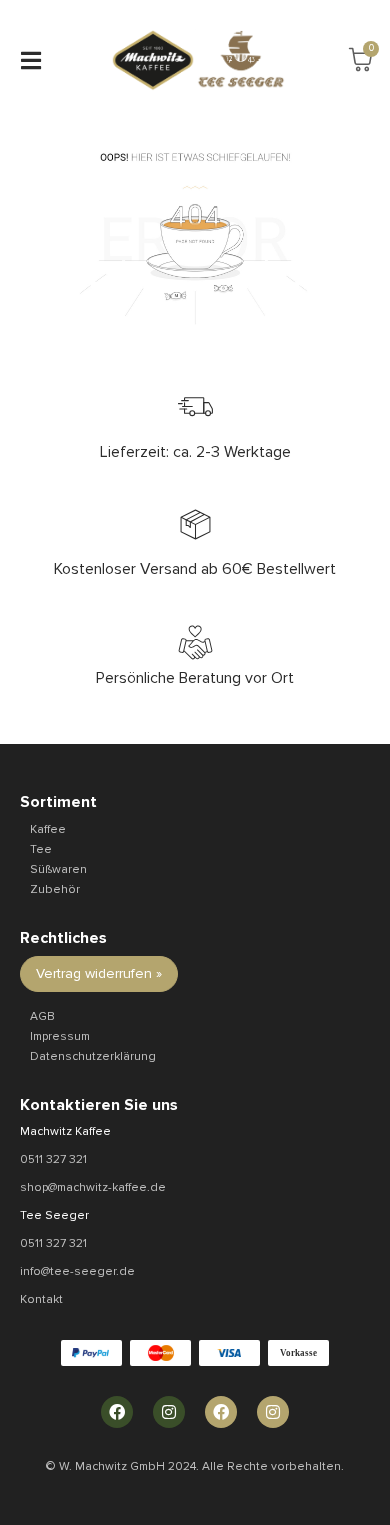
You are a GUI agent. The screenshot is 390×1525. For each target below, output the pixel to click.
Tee (41, 849)
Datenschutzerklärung (93, 1056)
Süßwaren (58, 869)
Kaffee (48, 829)
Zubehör (55, 889)
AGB (42, 1016)
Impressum (60, 1036)
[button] (30, 60)
